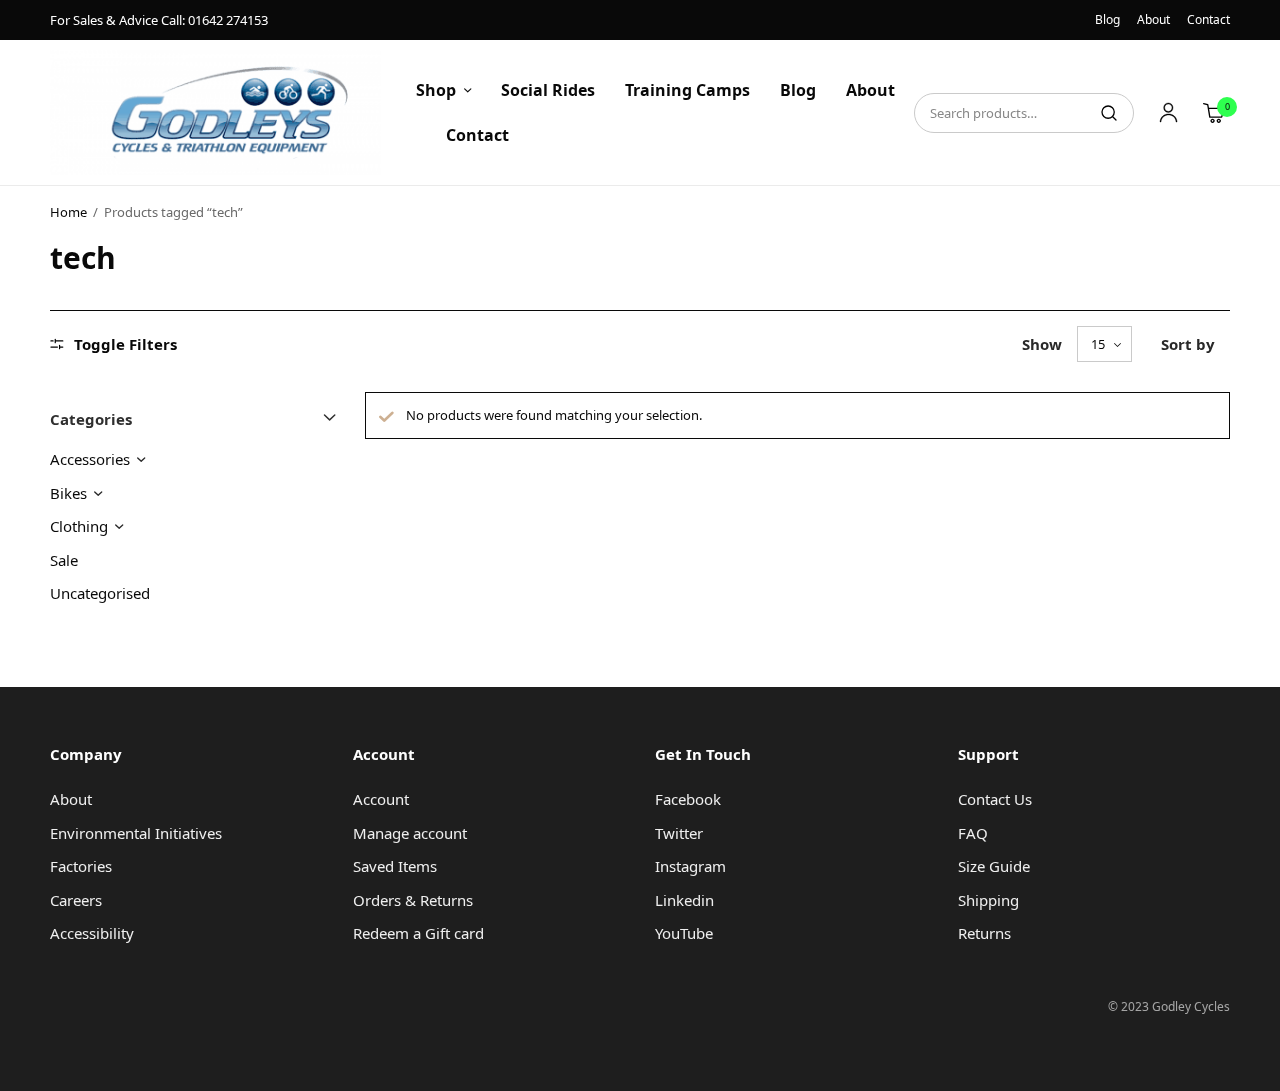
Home (68, 212)
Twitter (679, 833)
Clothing (79, 526)
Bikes (68, 493)
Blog (1107, 19)
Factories (81, 866)
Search (1109, 113)
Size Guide (994, 866)
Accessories (90, 459)
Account (381, 799)
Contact (1208, 19)
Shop (436, 90)
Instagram (690, 866)
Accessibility (92, 933)
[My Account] (1168, 113)
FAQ (973, 833)
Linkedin (684, 900)
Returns (984, 933)
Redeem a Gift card (418, 933)
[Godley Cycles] (215, 112)
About (1153, 19)
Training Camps (687, 90)
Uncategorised (100, 593)
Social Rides (548, 90)
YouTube (684, 933)
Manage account (410, 833)
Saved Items (395, 866)
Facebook (688, 799)
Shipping (988, 900)
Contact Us (995, 799)
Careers (76, 900)
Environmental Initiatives (136, 833)
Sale (64, 560)
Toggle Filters (125, 344)
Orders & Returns (413, 900)
